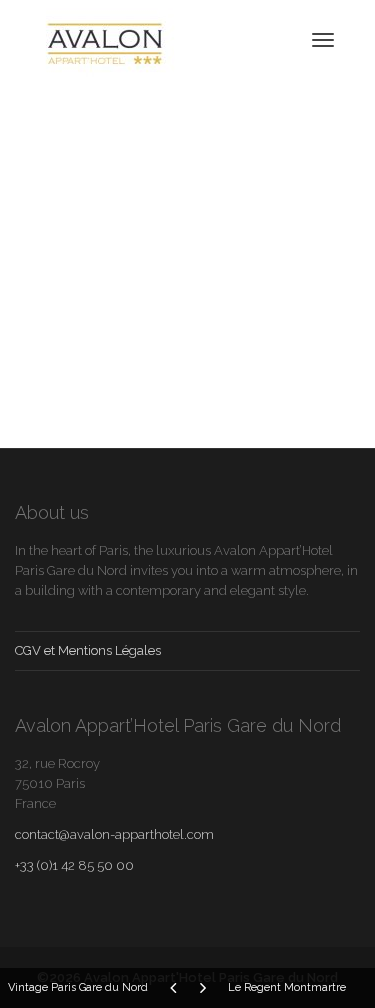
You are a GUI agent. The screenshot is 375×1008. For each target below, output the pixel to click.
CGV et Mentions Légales (88, 650)
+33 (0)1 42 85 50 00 (74, 865)
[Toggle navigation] (323, 40)
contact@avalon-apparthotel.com (114, 834)
